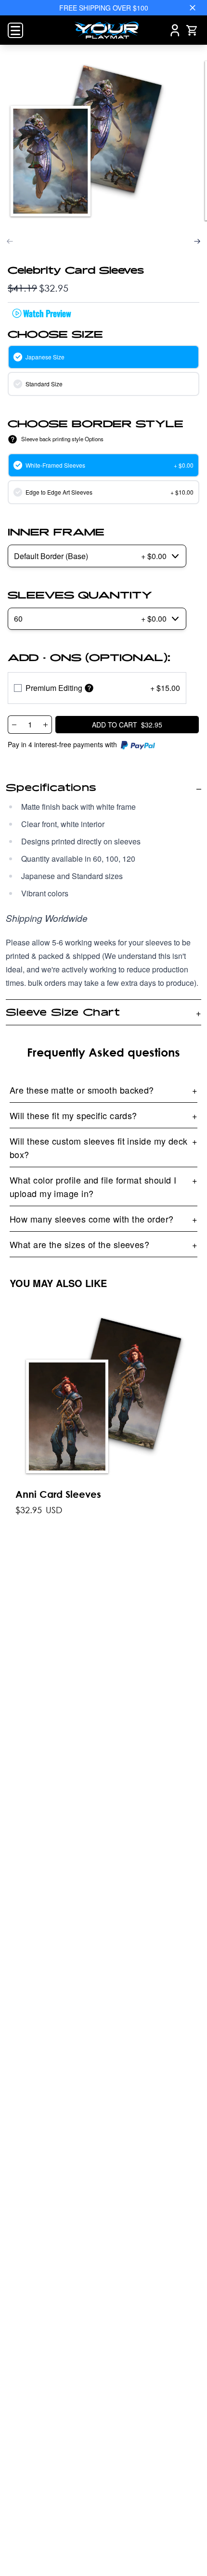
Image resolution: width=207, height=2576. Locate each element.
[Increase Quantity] (46, 725)
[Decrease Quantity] (14, 725)
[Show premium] (89, 688)
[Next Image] (197, 241)
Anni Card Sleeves (58, 1494)
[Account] (175, 30)
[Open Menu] (15, 30)
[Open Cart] (192, 30)
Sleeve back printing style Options (62, 439)
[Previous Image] (10, 241)
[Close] (193, 8)
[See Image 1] (86, 141)
